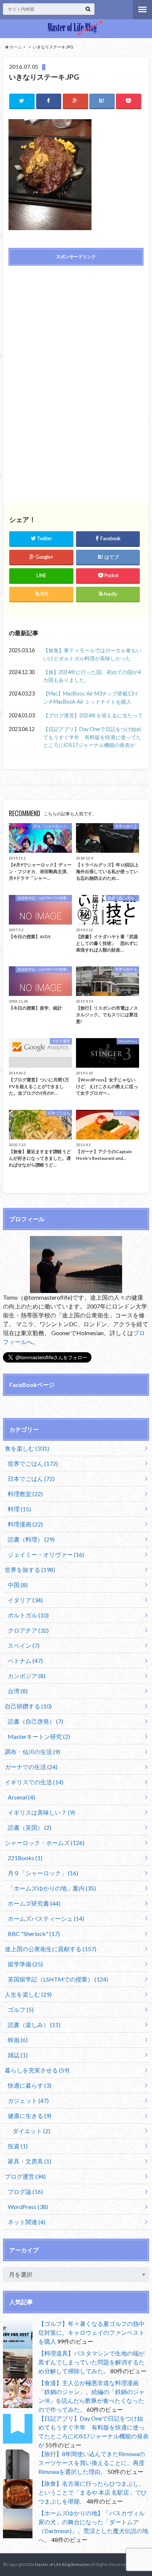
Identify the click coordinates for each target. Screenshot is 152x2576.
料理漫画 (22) (25, 1524)
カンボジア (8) (27, 1676)
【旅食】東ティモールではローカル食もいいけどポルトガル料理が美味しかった (92, 654)
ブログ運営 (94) (25, 2176)
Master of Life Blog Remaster (62, 2564)
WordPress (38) (28, 2207)
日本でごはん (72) (31, 1479)
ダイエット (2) (31, 2131)
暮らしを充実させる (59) (37, 2070)
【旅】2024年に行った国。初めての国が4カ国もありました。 (92, 676)
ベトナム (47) (25, 1661)
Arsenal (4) (21, 1797)
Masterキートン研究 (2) (39, 1736)
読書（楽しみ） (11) (34, 2025)
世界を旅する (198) (30, 1570)
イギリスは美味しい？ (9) (41, 1812)
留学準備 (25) (25, 1964)
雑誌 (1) (18, 2055)
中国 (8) (18, 1585)
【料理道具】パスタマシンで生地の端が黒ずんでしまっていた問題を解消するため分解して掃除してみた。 (91, 2362)
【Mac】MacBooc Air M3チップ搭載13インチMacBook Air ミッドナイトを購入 (91, 698)
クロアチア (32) (28, 1630)
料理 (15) (19, 1509)
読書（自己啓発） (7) (35, 1721)
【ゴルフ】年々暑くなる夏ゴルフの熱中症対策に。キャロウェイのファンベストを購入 (91, 2332)
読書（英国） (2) (30, 1827)
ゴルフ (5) (21, 2009)
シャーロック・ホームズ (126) (45, 1843)
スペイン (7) (24, 1645)
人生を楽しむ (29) (28, 1994)
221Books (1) (25, 1858)
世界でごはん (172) (33, 1463)
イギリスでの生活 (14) (34, 1782)
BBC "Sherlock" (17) (34, 1934)
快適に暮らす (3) (30, 2085)
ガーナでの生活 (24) (31, 1767)
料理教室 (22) (25, 1494)
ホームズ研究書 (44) (34, 1903)
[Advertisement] (76, 324)
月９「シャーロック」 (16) (43, 1873)
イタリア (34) (25, 1600)
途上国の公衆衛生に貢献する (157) (51, 1949)
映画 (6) (18, 2040)
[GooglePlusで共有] (75, 101)
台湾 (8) (18, 1691)
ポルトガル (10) (28, 1615)
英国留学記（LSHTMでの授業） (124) (58, 1979)
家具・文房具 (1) (30, 2161)
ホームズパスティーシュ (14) (46, 1918)
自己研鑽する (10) (28, 1706)
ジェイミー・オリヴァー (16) (46, 1554)
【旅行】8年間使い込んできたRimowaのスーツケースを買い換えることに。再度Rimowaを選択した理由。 (92, 2463)
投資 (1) (18, 2146)
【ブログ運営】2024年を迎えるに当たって (93, 715)
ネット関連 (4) (27, 2222)
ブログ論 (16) (25, 2191)
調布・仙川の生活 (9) (32, 1752)
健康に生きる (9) (30, 2116)
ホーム (15, 47)
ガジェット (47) (28, 2100)
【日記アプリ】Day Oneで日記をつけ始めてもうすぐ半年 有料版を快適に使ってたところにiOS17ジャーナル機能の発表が (92, 737)
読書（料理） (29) (31, 1539)
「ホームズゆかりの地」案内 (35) (52, 1888)
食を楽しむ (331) (27, 1448)
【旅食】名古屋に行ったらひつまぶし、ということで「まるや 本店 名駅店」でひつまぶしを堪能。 (93, 2492)
